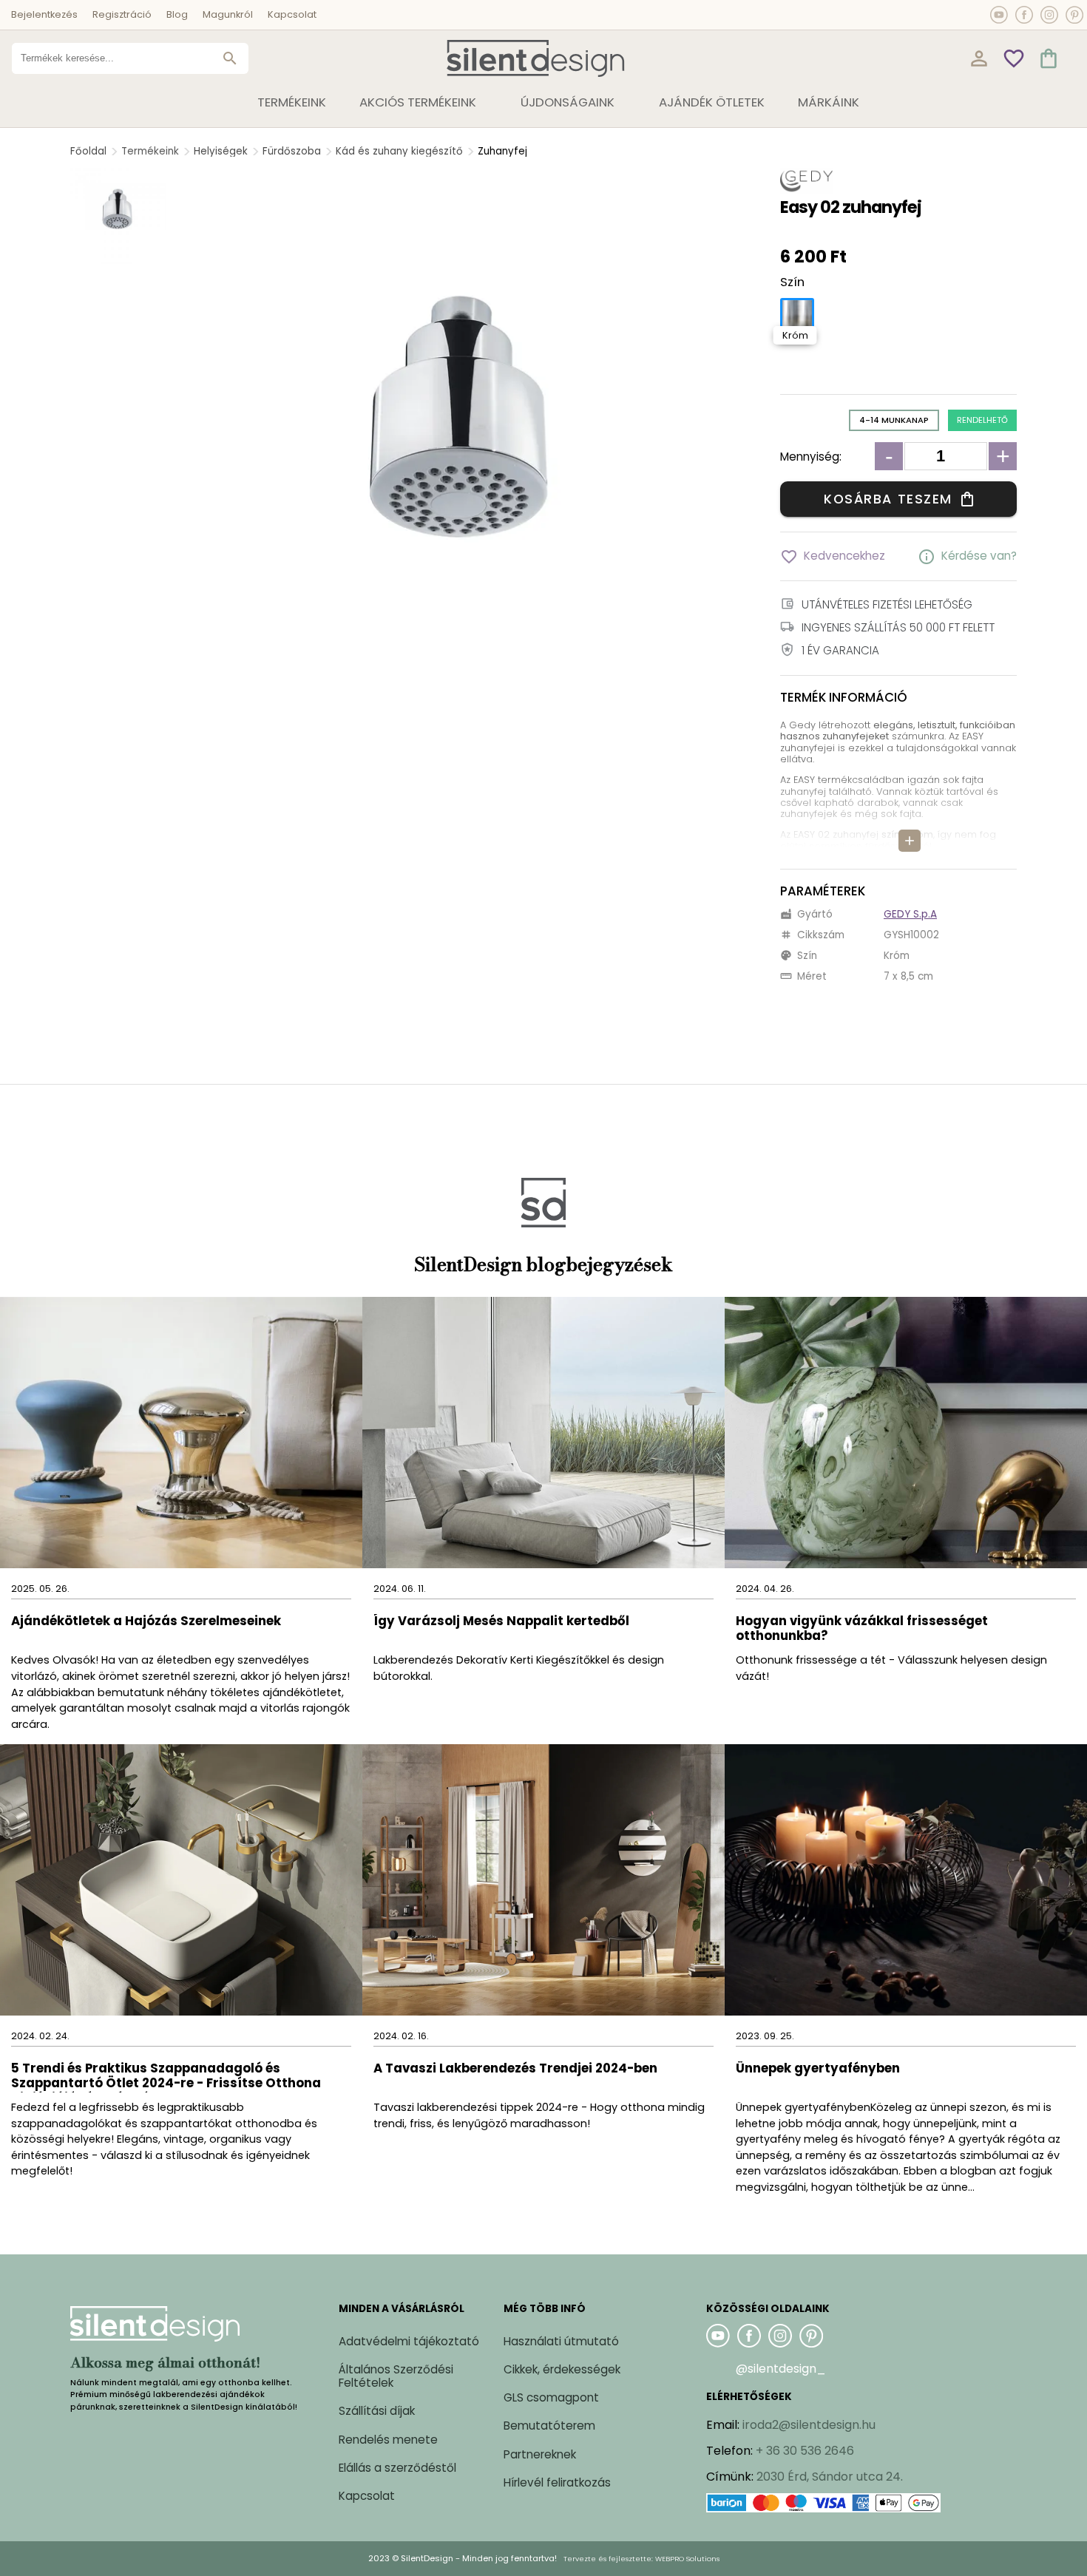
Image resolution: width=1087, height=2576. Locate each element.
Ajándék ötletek (712, 102)
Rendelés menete (388, 2440)
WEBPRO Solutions (687, 2559)
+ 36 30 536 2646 (805, 2451)
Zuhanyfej (502, 151)
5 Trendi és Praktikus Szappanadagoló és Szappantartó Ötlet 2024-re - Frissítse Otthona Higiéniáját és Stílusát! (166, 2077)
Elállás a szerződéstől (397, 2468)
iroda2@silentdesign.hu (809, 2425)
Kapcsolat (292, 14)
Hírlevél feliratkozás (557, 2482)
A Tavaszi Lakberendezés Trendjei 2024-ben (515, 2069)
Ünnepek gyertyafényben (818, 2069)
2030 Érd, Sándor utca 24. (830, 2477)
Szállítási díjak (377, 2411)
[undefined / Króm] (797, 315)
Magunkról (228, 14)
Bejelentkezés (44, 14)
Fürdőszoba (292, 151)
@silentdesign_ (781, 2369)
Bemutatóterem (549, 2426)
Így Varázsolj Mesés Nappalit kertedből (501, 1622)
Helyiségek (221, 151)
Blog (177, 14)
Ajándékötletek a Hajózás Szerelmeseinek (146, 1622)
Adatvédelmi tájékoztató (409, 2341)
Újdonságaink (568, 102)
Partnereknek (540, 2454)
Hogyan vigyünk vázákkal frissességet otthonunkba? (862, 1629)
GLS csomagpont (551, 2397)
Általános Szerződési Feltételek (396, 2376)
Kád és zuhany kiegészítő (399, 151)
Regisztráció (122, 14)
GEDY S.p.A (910, 914)
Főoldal (88, 151)
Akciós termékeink (418, 102)
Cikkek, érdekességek (562, 2369)
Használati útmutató (561, 2341)
